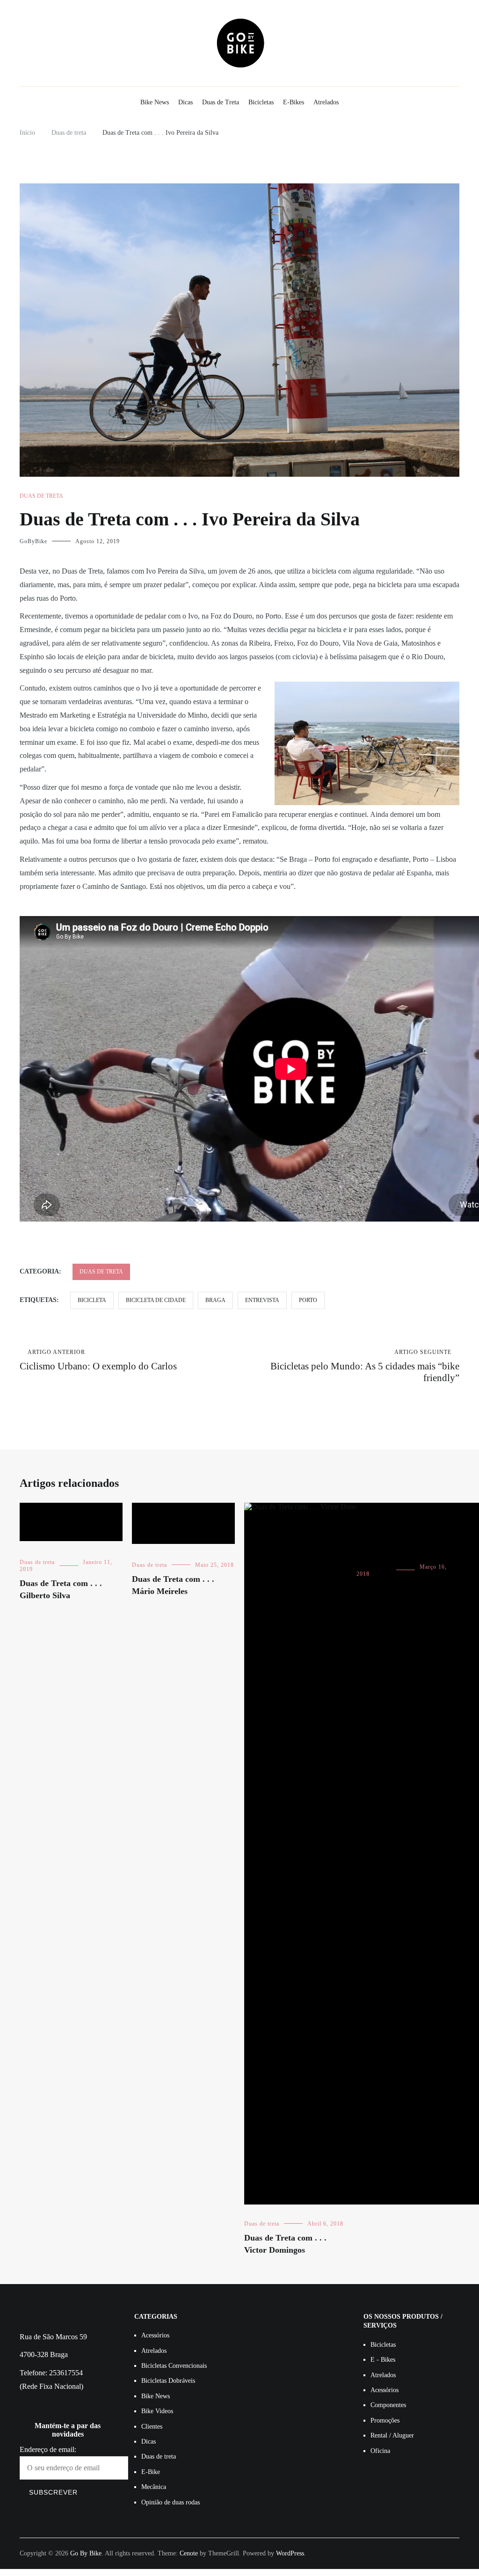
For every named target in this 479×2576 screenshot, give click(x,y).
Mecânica (154, 2487)
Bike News (155, 102)
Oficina (380, 2451)
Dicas (185, 102)
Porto (308, 1300)
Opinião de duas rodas (171, 2502)
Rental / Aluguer (392, 2435)
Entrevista (262, 1300)
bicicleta (92, 1300)
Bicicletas (261, 102)
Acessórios (155, 2335)
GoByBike (33, 541)
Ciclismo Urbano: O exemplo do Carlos (98, 1360)
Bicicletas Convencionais (174, 2366)
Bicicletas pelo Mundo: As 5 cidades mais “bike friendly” (365, 1366)
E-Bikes (294, 102)
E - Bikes (383, 2360)
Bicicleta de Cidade (156, 1300)
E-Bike (151, 2472)
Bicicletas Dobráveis (168, 2381)
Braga (215, 1300)
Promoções (385, 2420)
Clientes (152, 2427)
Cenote (189, 2553)
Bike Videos (157, 2411)
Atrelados (326, 102)
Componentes (388, 2405)
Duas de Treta (221, 102)
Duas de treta (41, 496)
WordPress (290, 2553)
